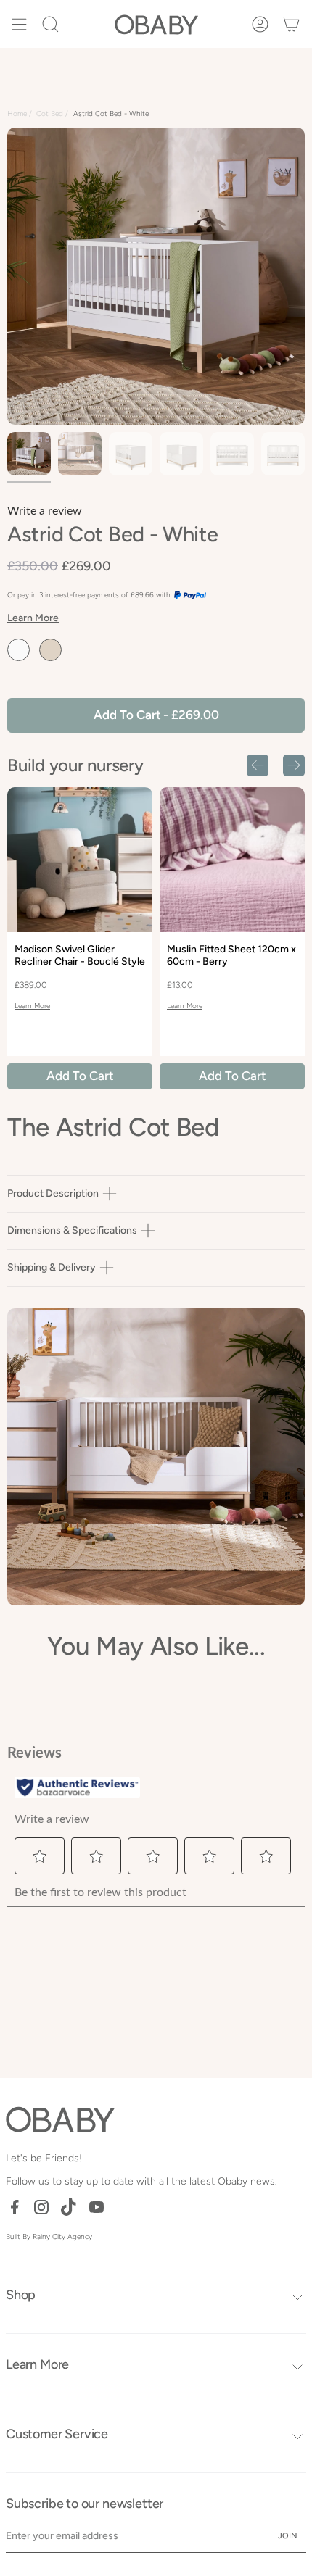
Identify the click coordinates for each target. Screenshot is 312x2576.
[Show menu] (19, 24)
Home (17, 113)
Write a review (45, 511)
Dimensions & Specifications (72, 1230)
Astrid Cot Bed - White (111, 113)
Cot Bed (50, 113)
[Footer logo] (60, 2119)
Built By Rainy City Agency (49, 2236)
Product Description (53, 1193)
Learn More (33, 618)
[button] (50, 24)
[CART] (291, 24)
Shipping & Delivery (52, 1267)
